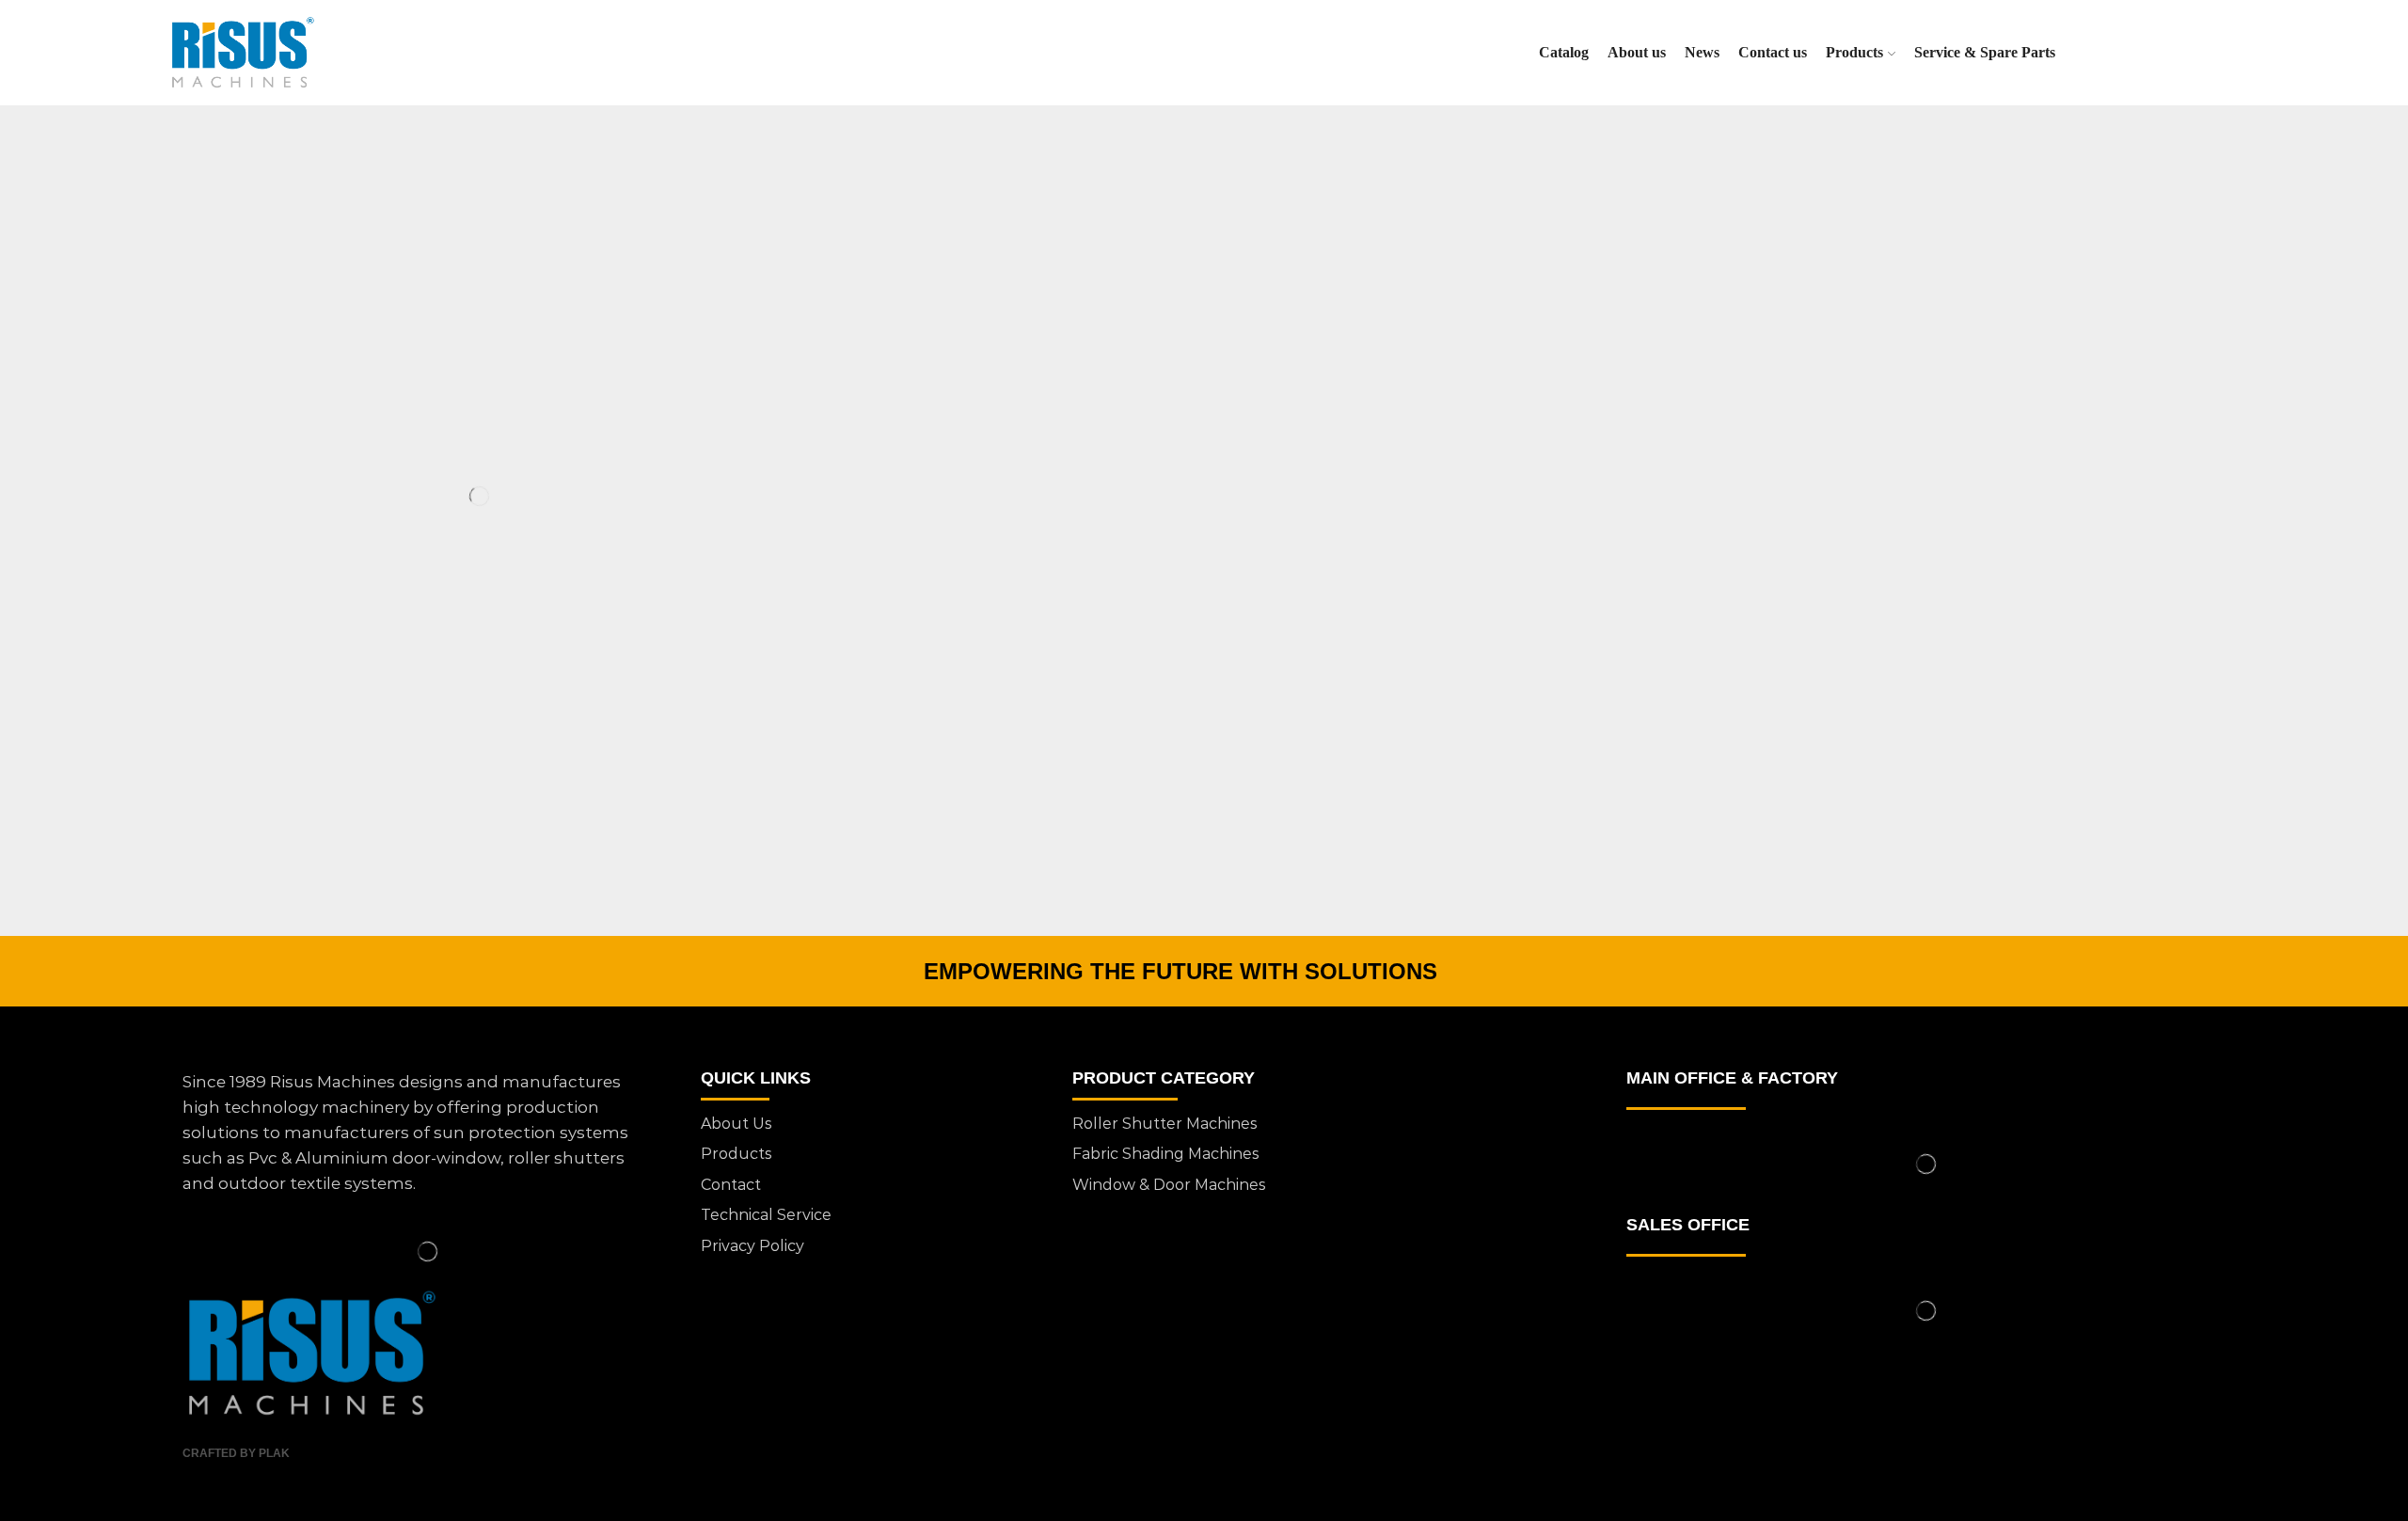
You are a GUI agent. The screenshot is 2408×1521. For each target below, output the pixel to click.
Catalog (1564, 52)
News (1702, 52)
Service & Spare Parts (1985, 52)
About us (1637, 52)
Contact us (1773, 52)
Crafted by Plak (236, 1453)
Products (1854, 52)
